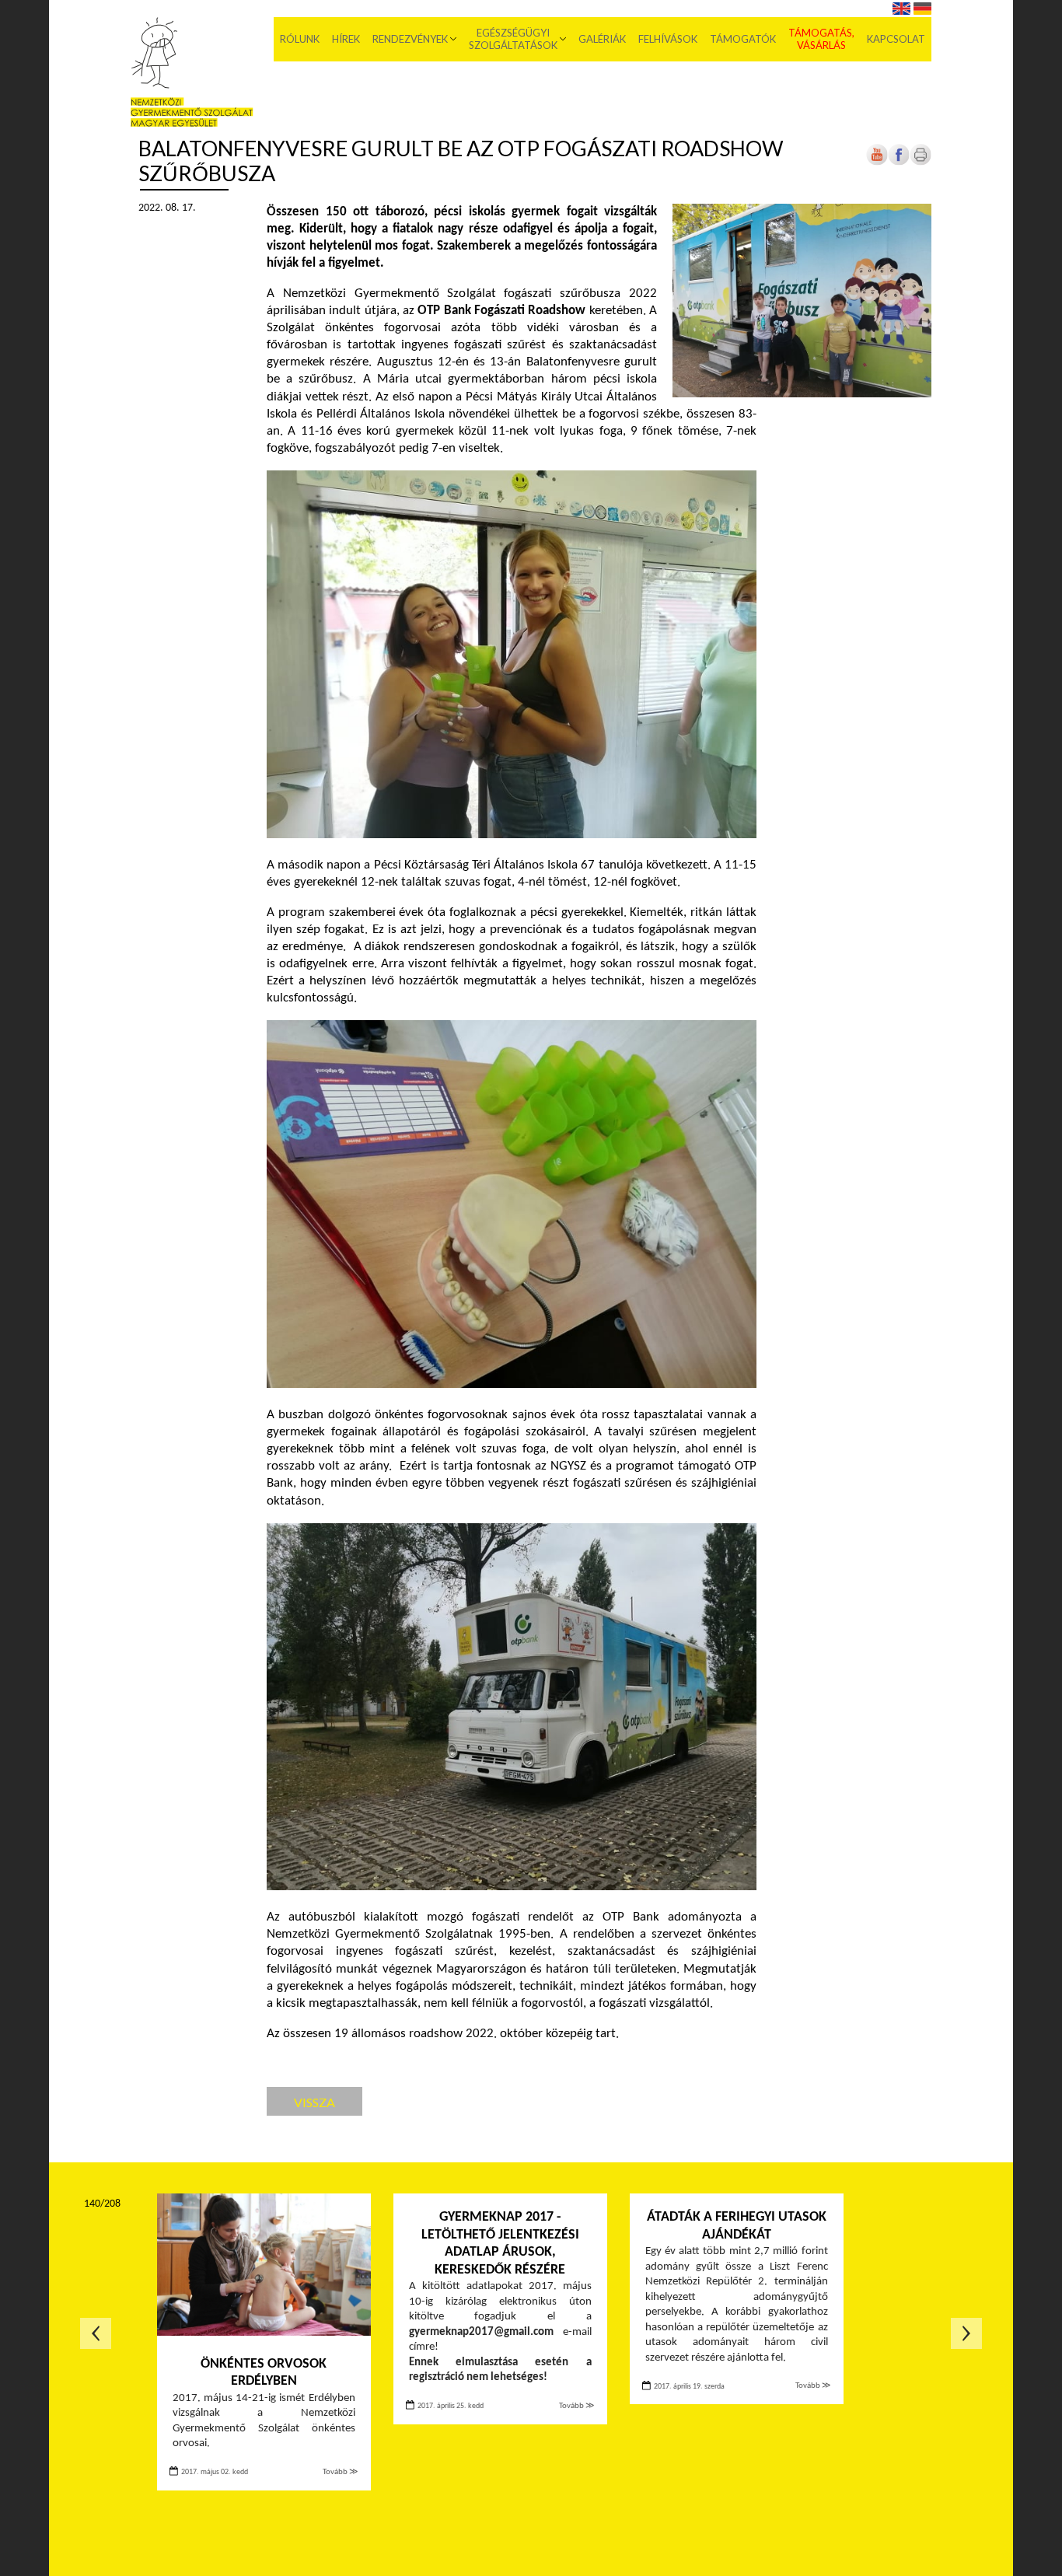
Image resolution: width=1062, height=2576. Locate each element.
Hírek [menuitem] (346, 39)
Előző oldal (96, 2333)
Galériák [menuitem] (602, 39)
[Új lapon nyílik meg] (899, 163)
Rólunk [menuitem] (300, 39)
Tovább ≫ (341, 2472)
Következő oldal (966, 2333)
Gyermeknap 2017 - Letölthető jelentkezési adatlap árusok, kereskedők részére (500, 2244)
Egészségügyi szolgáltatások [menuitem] (513, 39)
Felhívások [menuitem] (668, 39)
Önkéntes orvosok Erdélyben (264, 2373)
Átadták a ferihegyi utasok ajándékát (737, 2226)
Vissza (314, 2102)
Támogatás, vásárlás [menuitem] (821, 39)
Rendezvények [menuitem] (410, 39)
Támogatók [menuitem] (743, 39)
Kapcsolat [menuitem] (896, 39)
